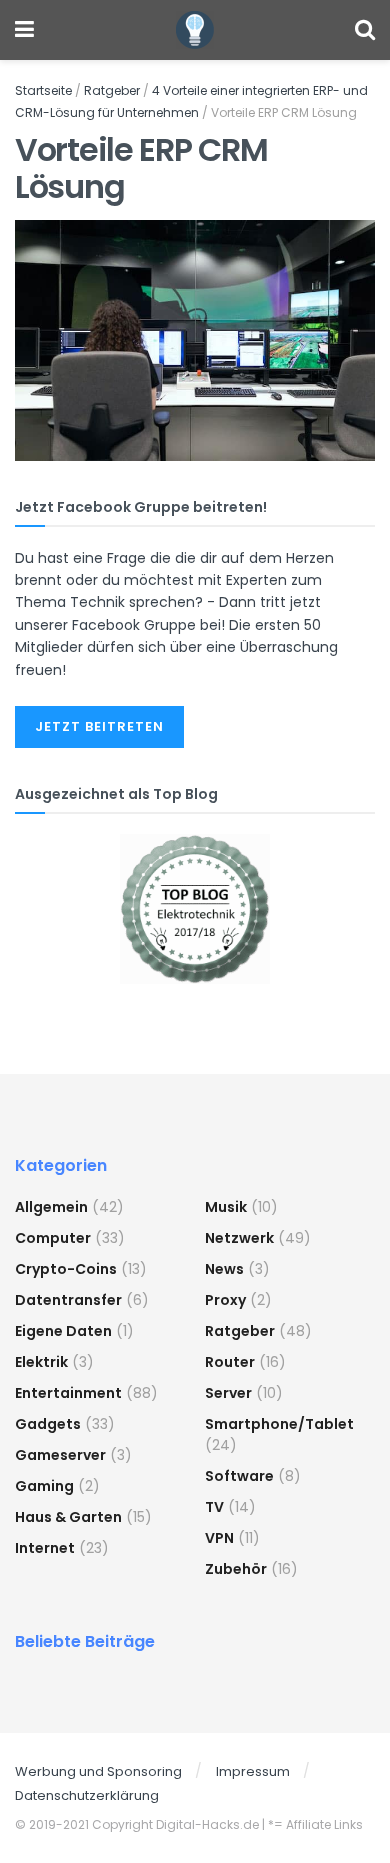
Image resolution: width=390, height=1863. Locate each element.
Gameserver (60, 1455)
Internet (45, 1548)
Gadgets (48, 1424)
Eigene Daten (63, 1331)
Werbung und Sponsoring (98, 1771)
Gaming (44, 1486)
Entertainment (68, 1393)
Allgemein (51, 1207)
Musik (226, 1207)
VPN (219, 1538)
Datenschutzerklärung (87, 1795)
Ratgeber (112, 90)
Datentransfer (68, 1300)
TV (214, 1507)
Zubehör (236, 1569)
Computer (53, 1238)
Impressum (253, 1771)
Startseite (43, 90)
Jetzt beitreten (99, 726)
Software (239, 1476)
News (224, 1269)
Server (228, 1393)
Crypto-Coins (66, 1269)
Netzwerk (239, 1238)
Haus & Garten (68, 1517)
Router (230, 1362)
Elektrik (41, 1362)
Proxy (225, 1300)
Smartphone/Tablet (279, 1424)
